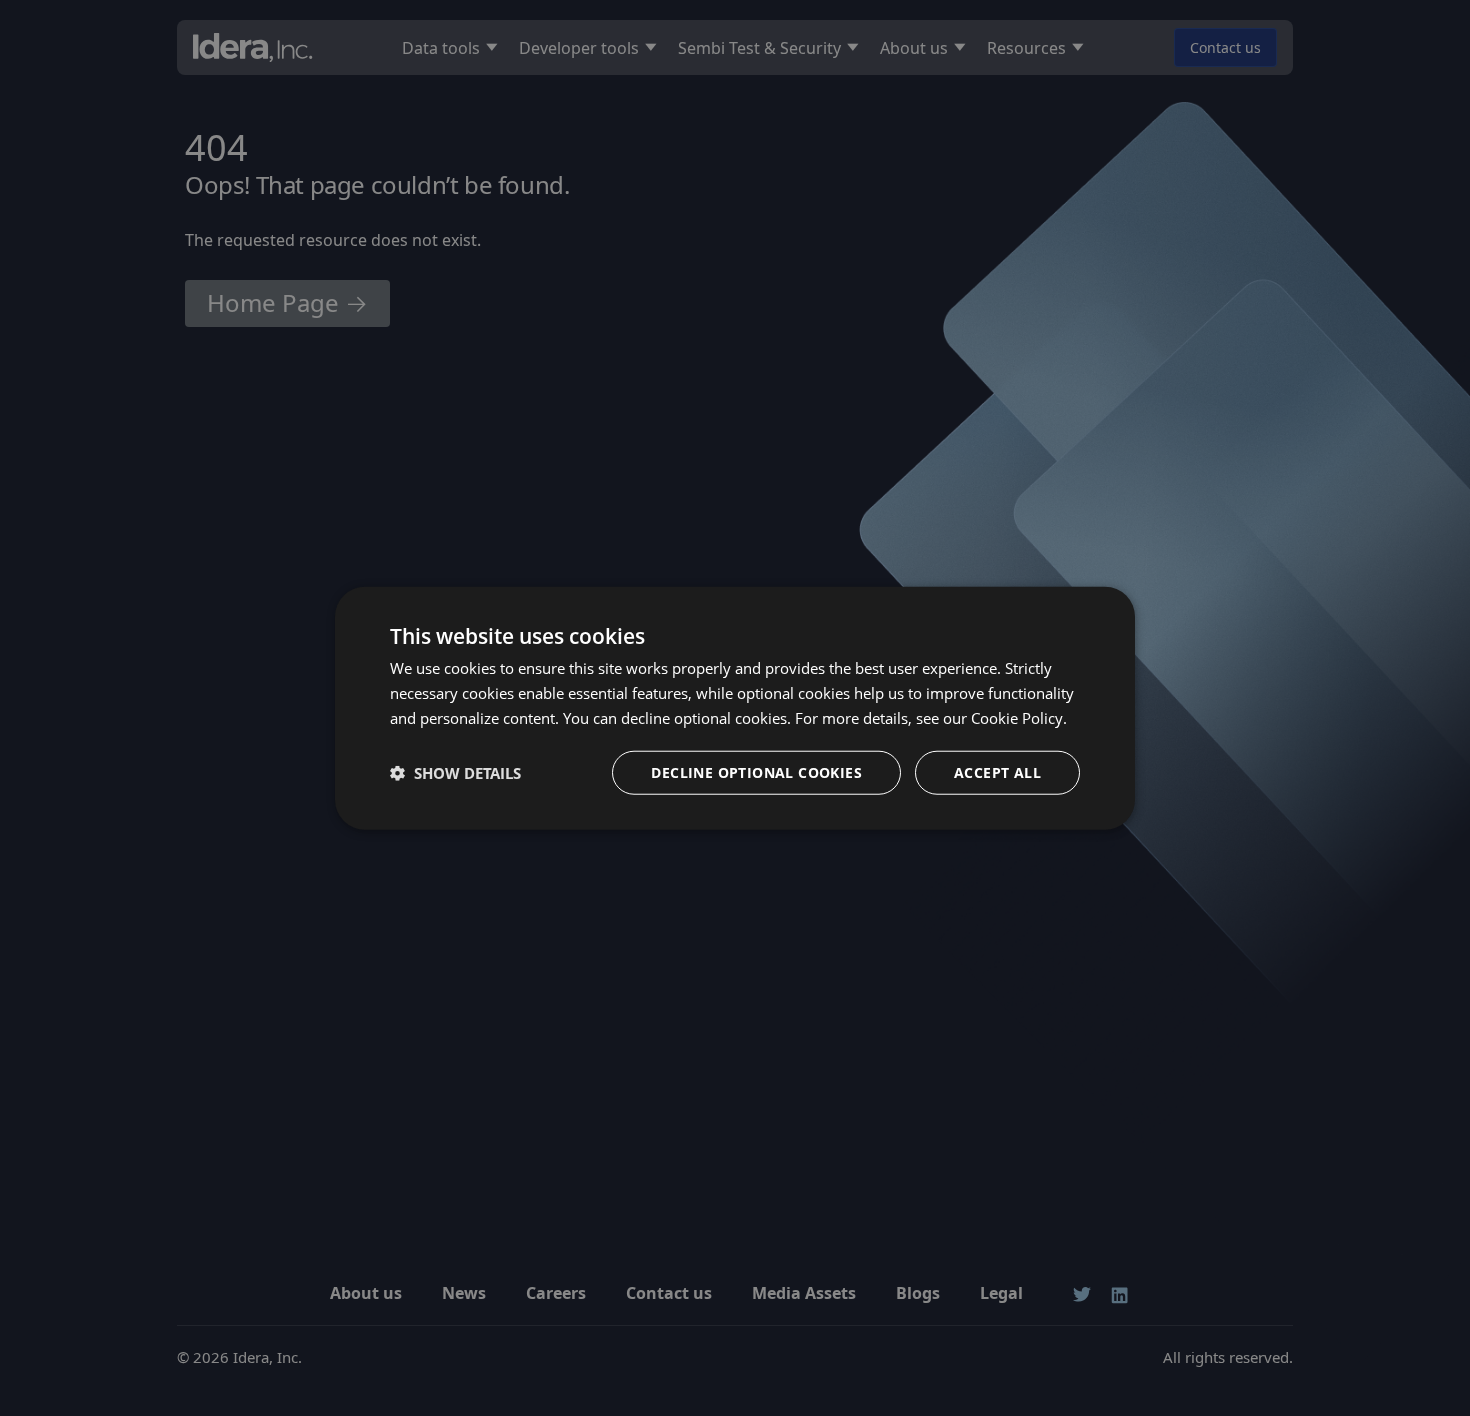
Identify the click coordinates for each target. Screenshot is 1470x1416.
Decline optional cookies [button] (756, 771)
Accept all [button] (997, 771)
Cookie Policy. (1019, 718)
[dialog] (735, 708)
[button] (455, 772)
